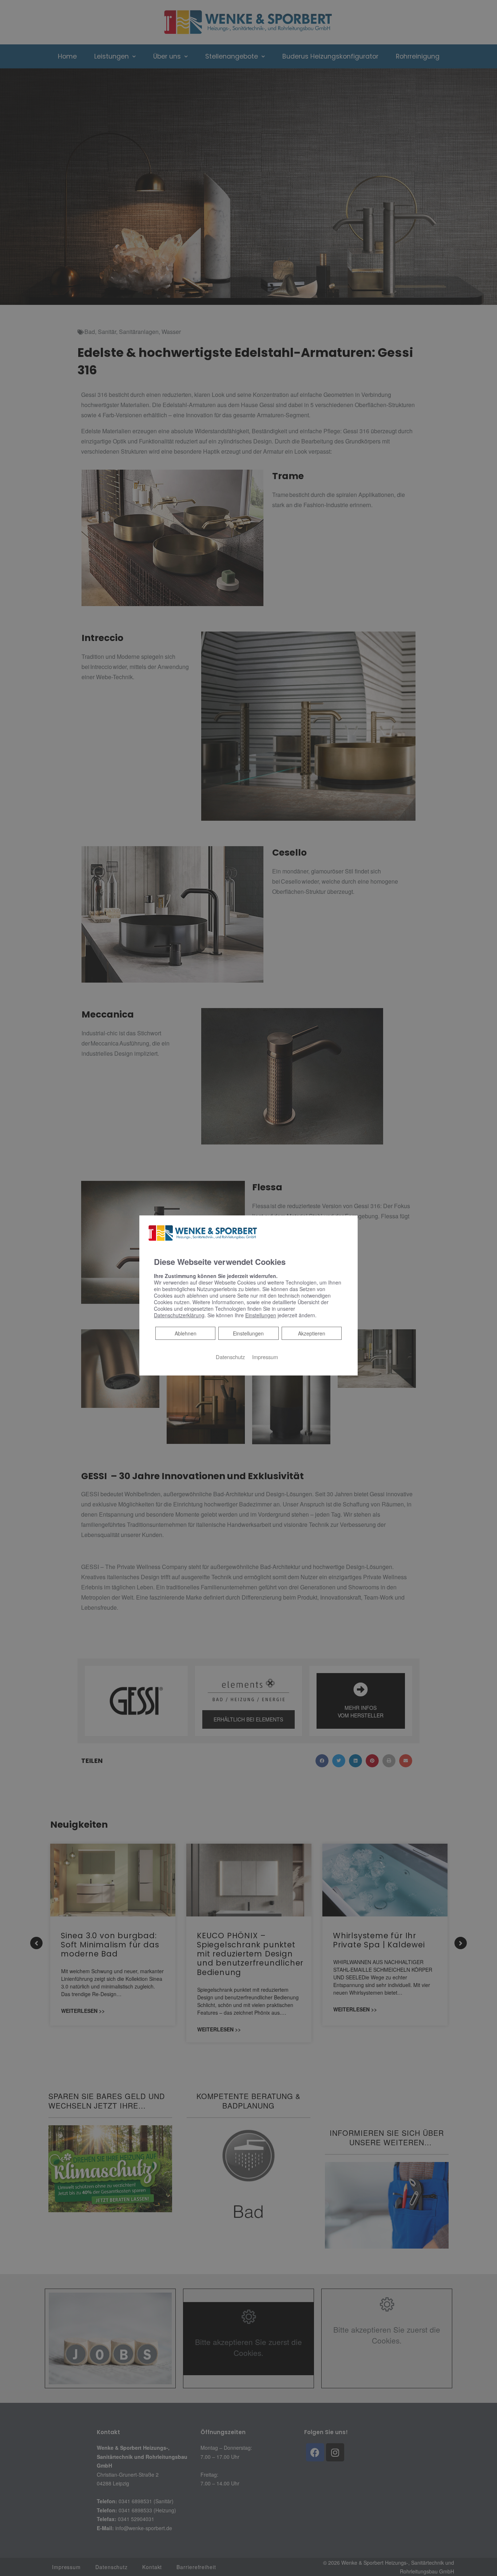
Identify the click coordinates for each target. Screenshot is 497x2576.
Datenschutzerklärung (179, 1315)
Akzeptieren (312, 1333)
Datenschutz (230, 1356)
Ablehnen (185, 1333)
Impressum (265, 1356)
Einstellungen (248, 1333)
